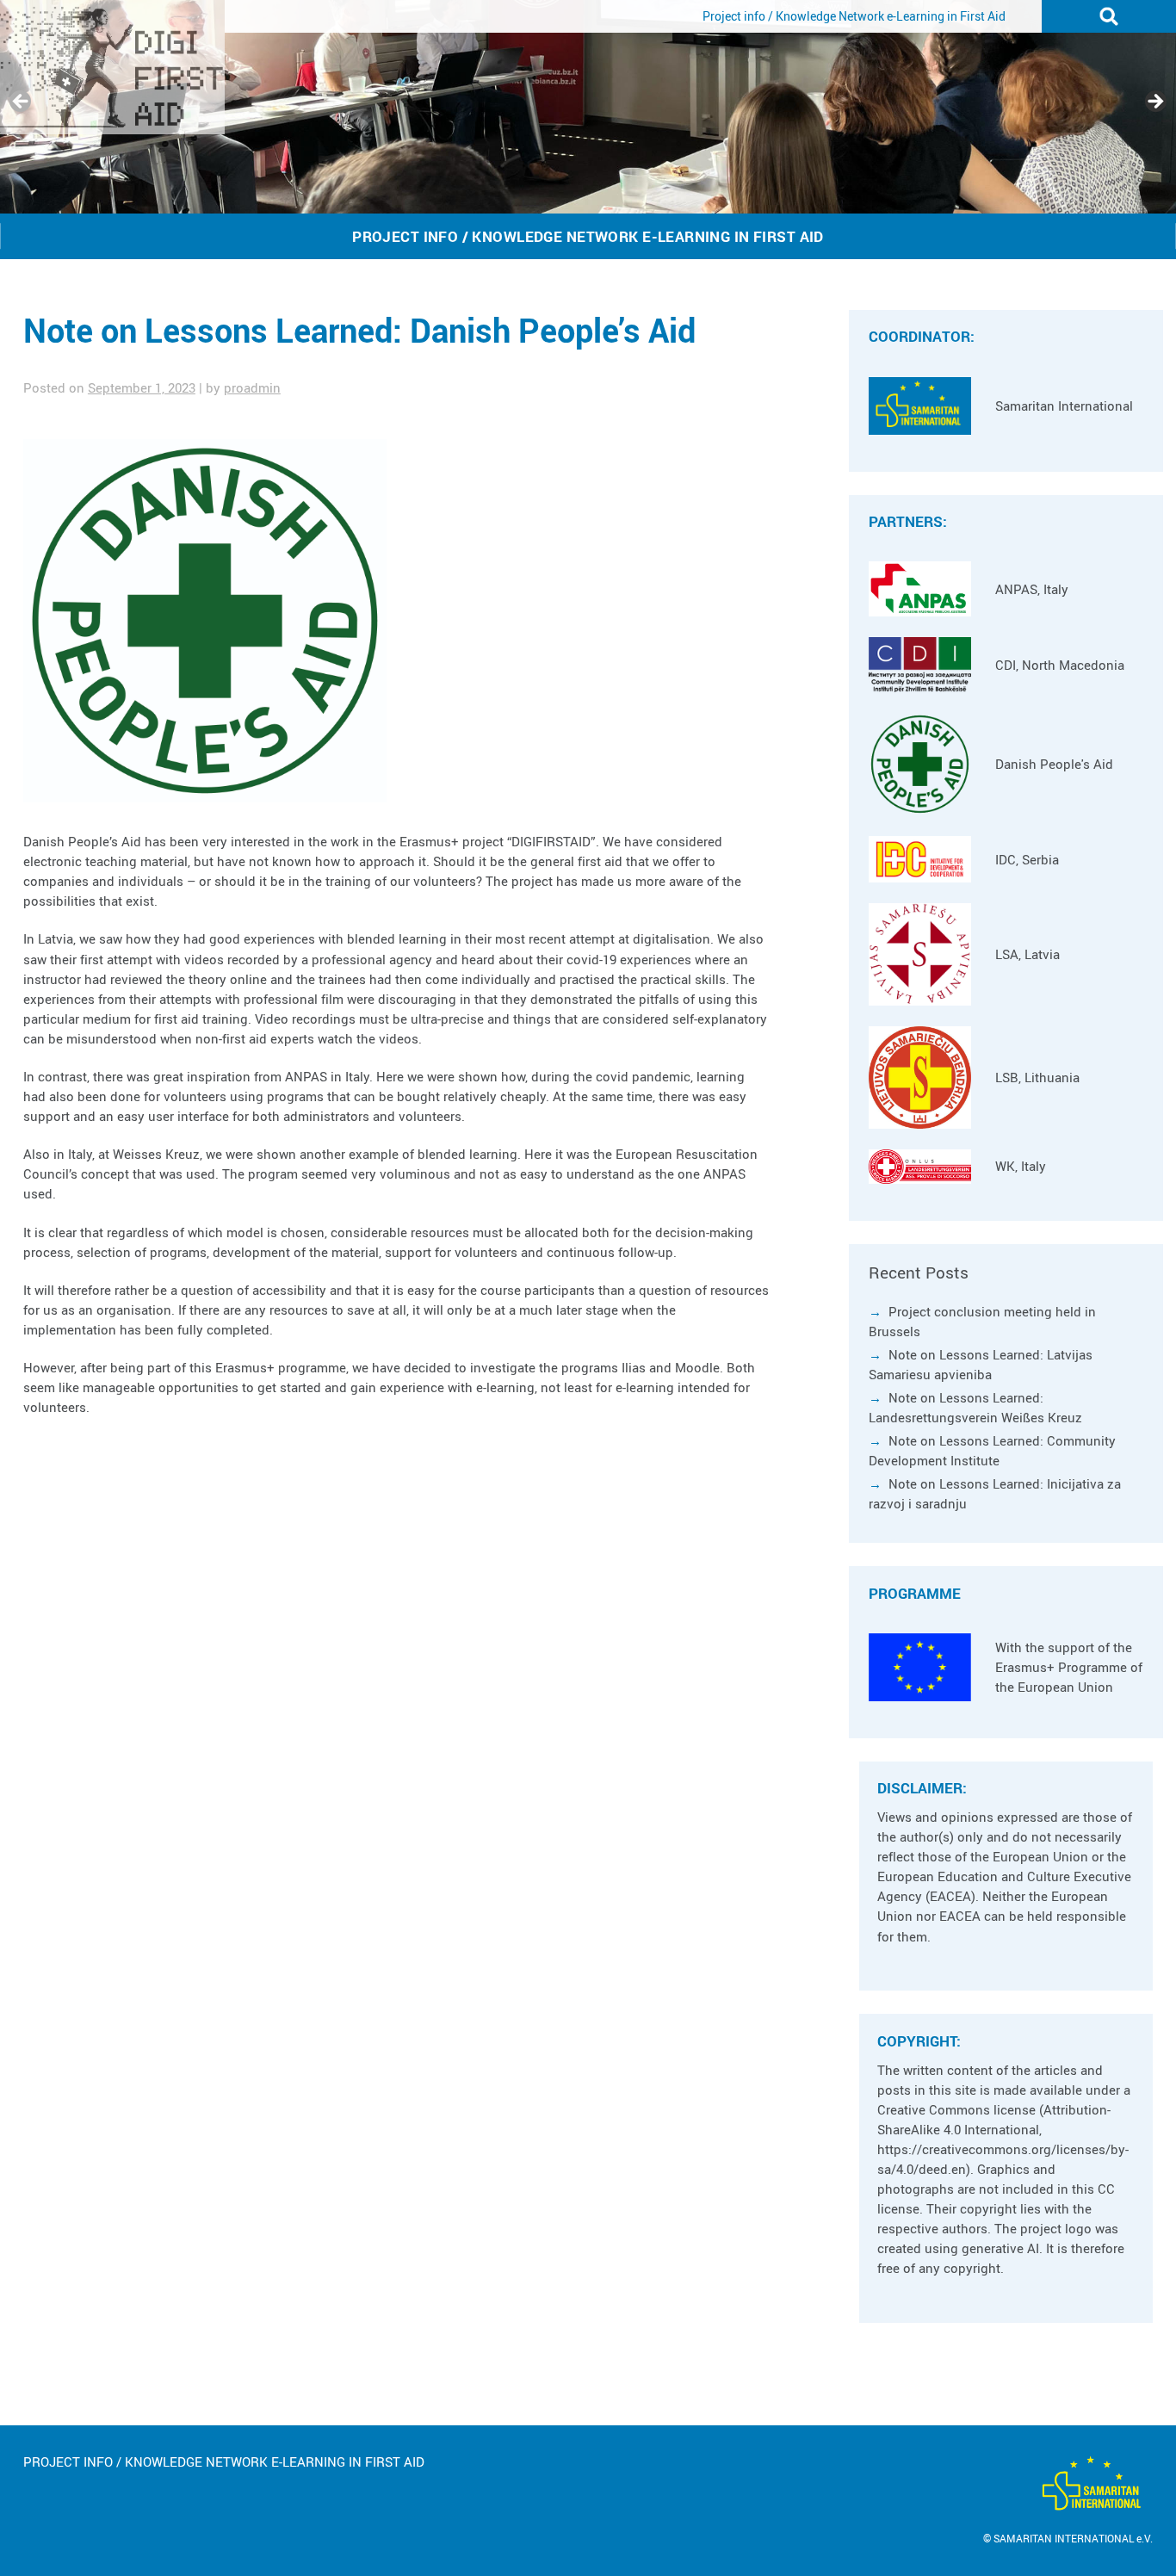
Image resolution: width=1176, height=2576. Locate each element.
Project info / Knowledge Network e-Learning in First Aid (854, 16)
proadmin (252, 387)
